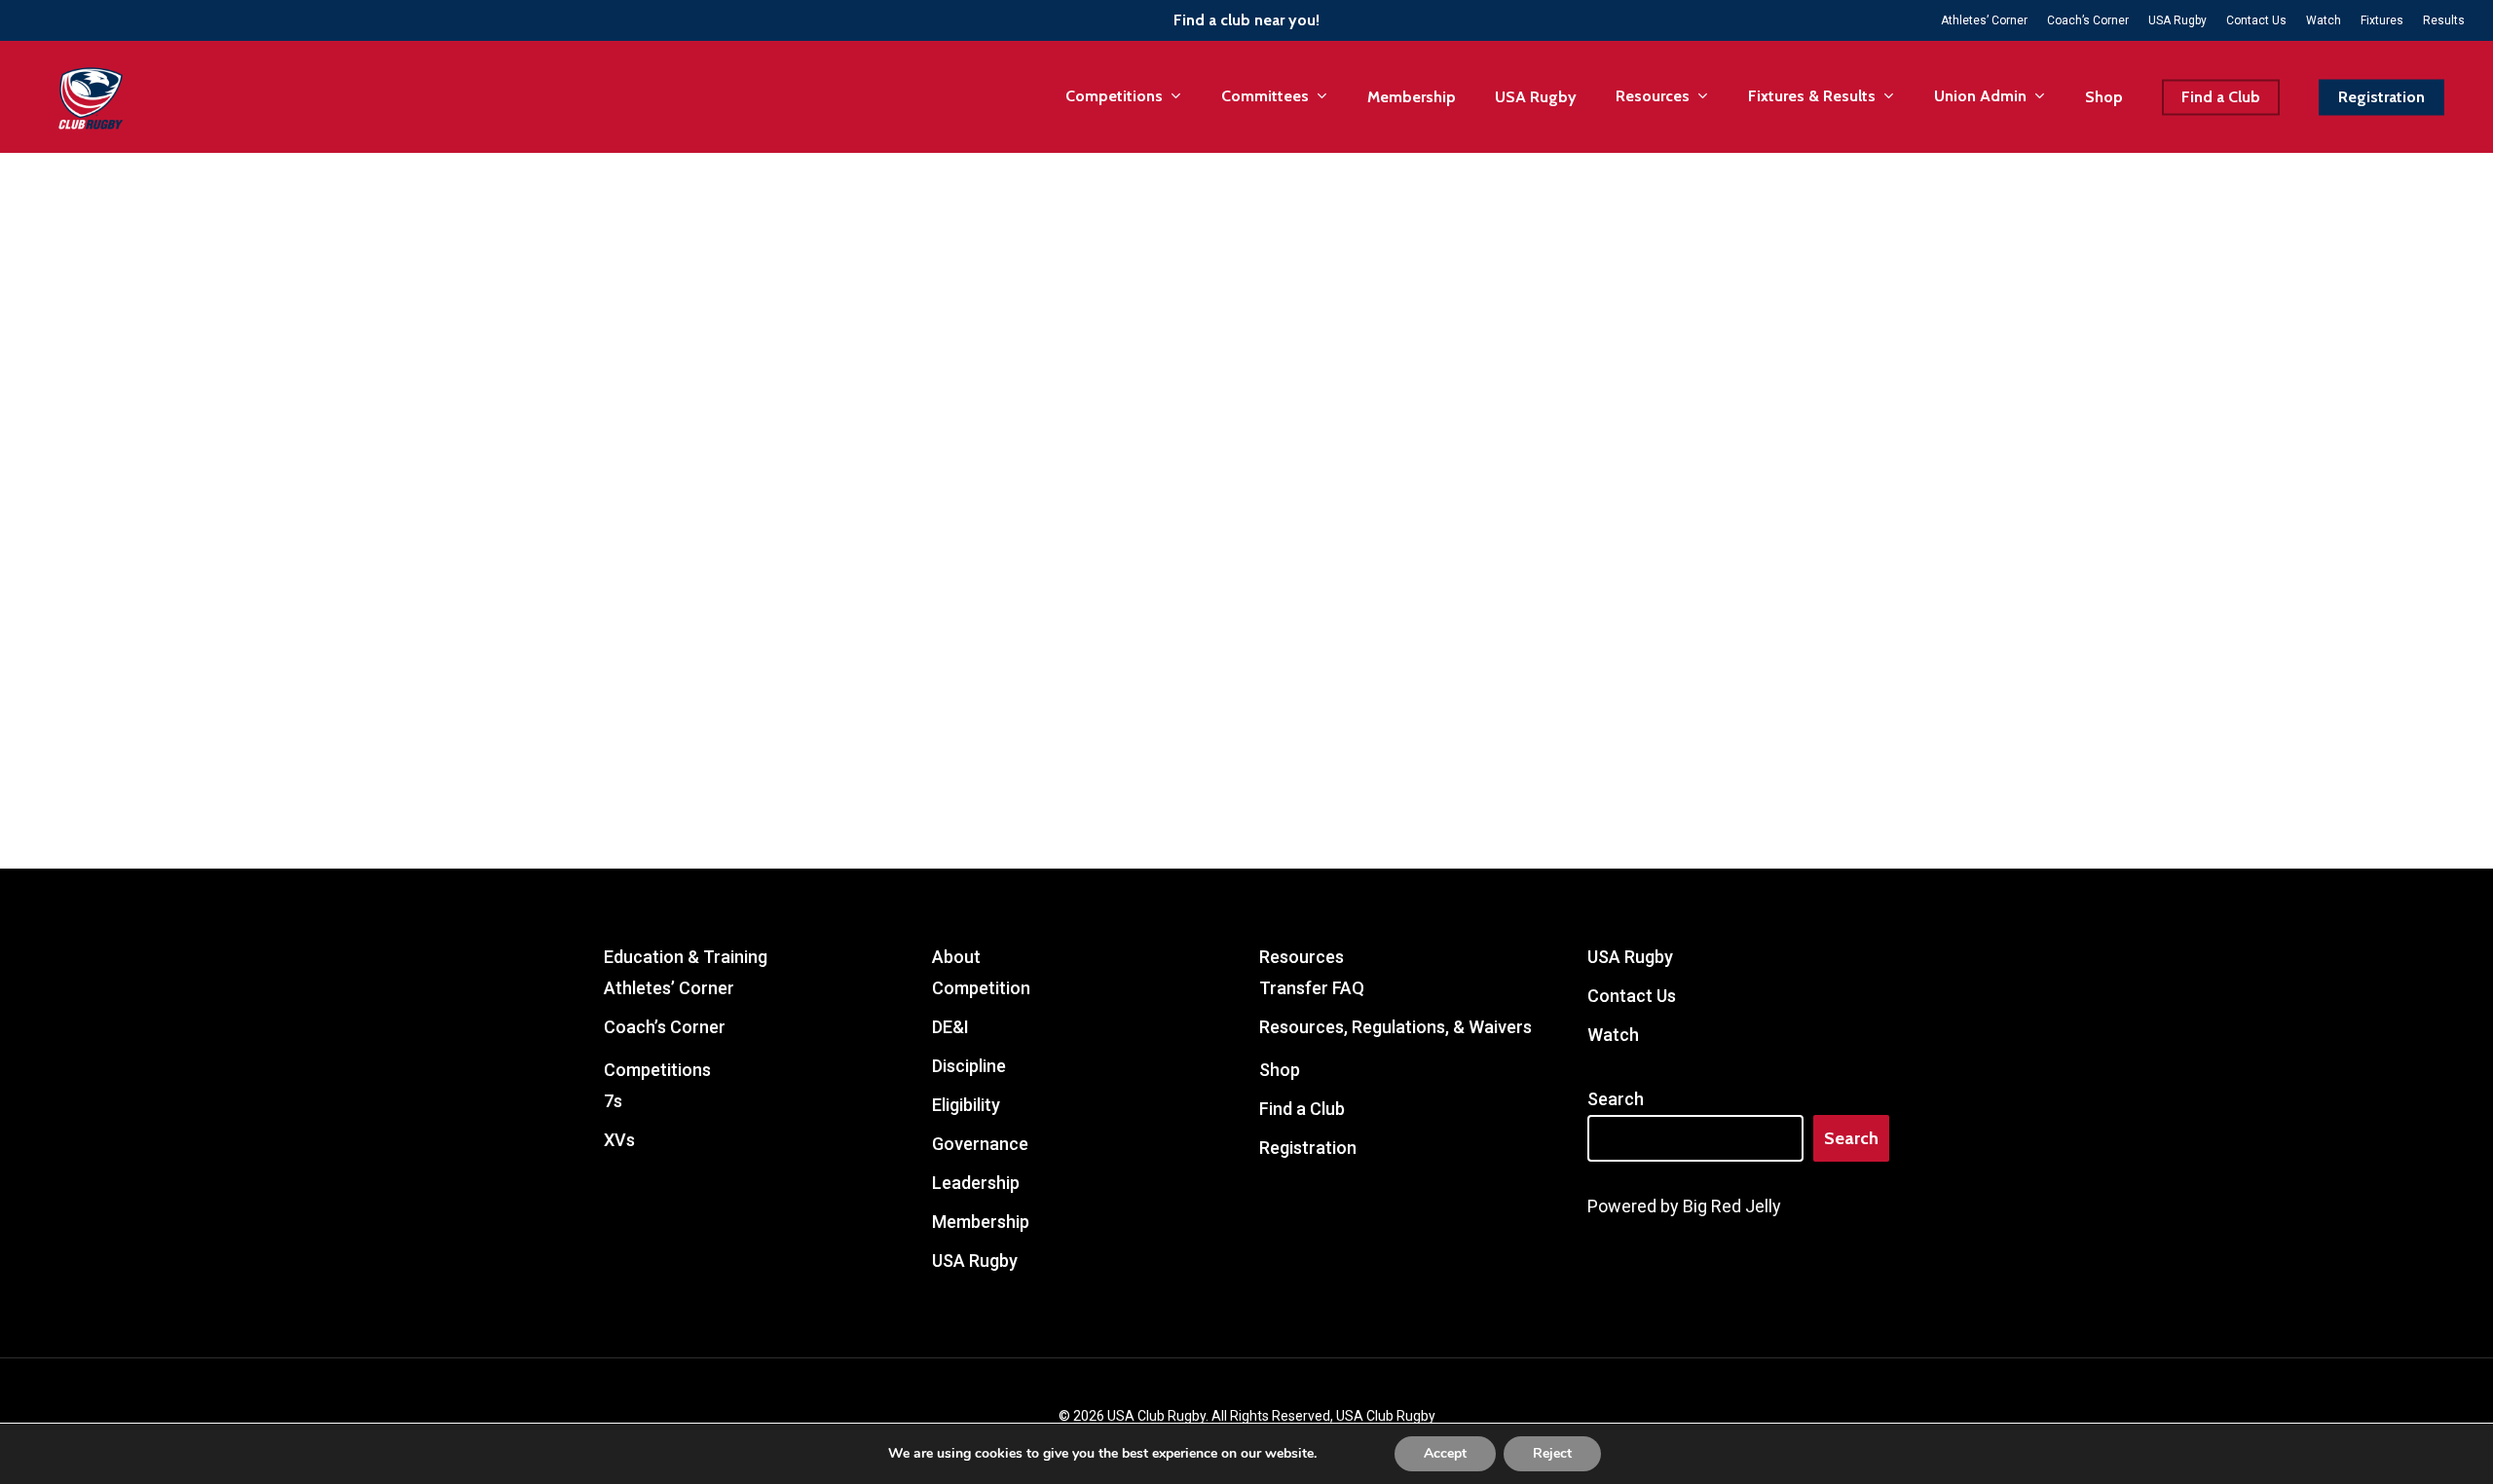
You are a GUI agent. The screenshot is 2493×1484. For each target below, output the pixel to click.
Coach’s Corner (665, 1027)
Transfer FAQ (1312, 988)
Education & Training (686, 957)
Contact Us (1632, 996)
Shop (1280, 1070)
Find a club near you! (1246, 20)
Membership (981, 1222)
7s (613, 1101)
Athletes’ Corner (669, 988)
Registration (1308, 1148)
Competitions (657, 1070)
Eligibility (966, 1105)
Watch (1613, 1035)
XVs (619, 1140)
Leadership (976, 1183)
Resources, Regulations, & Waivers (1395, 1027)
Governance (980, 1144)
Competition (981, 988)
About (956, 957)
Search (1616, 1099)
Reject (1552, 1453)
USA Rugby (975, 1261)
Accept (1445, 1453)
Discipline (969, 1066)
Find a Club (1302, 1109)
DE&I (950, 1027)
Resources (1302, 957)
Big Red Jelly (1732, 1206)
